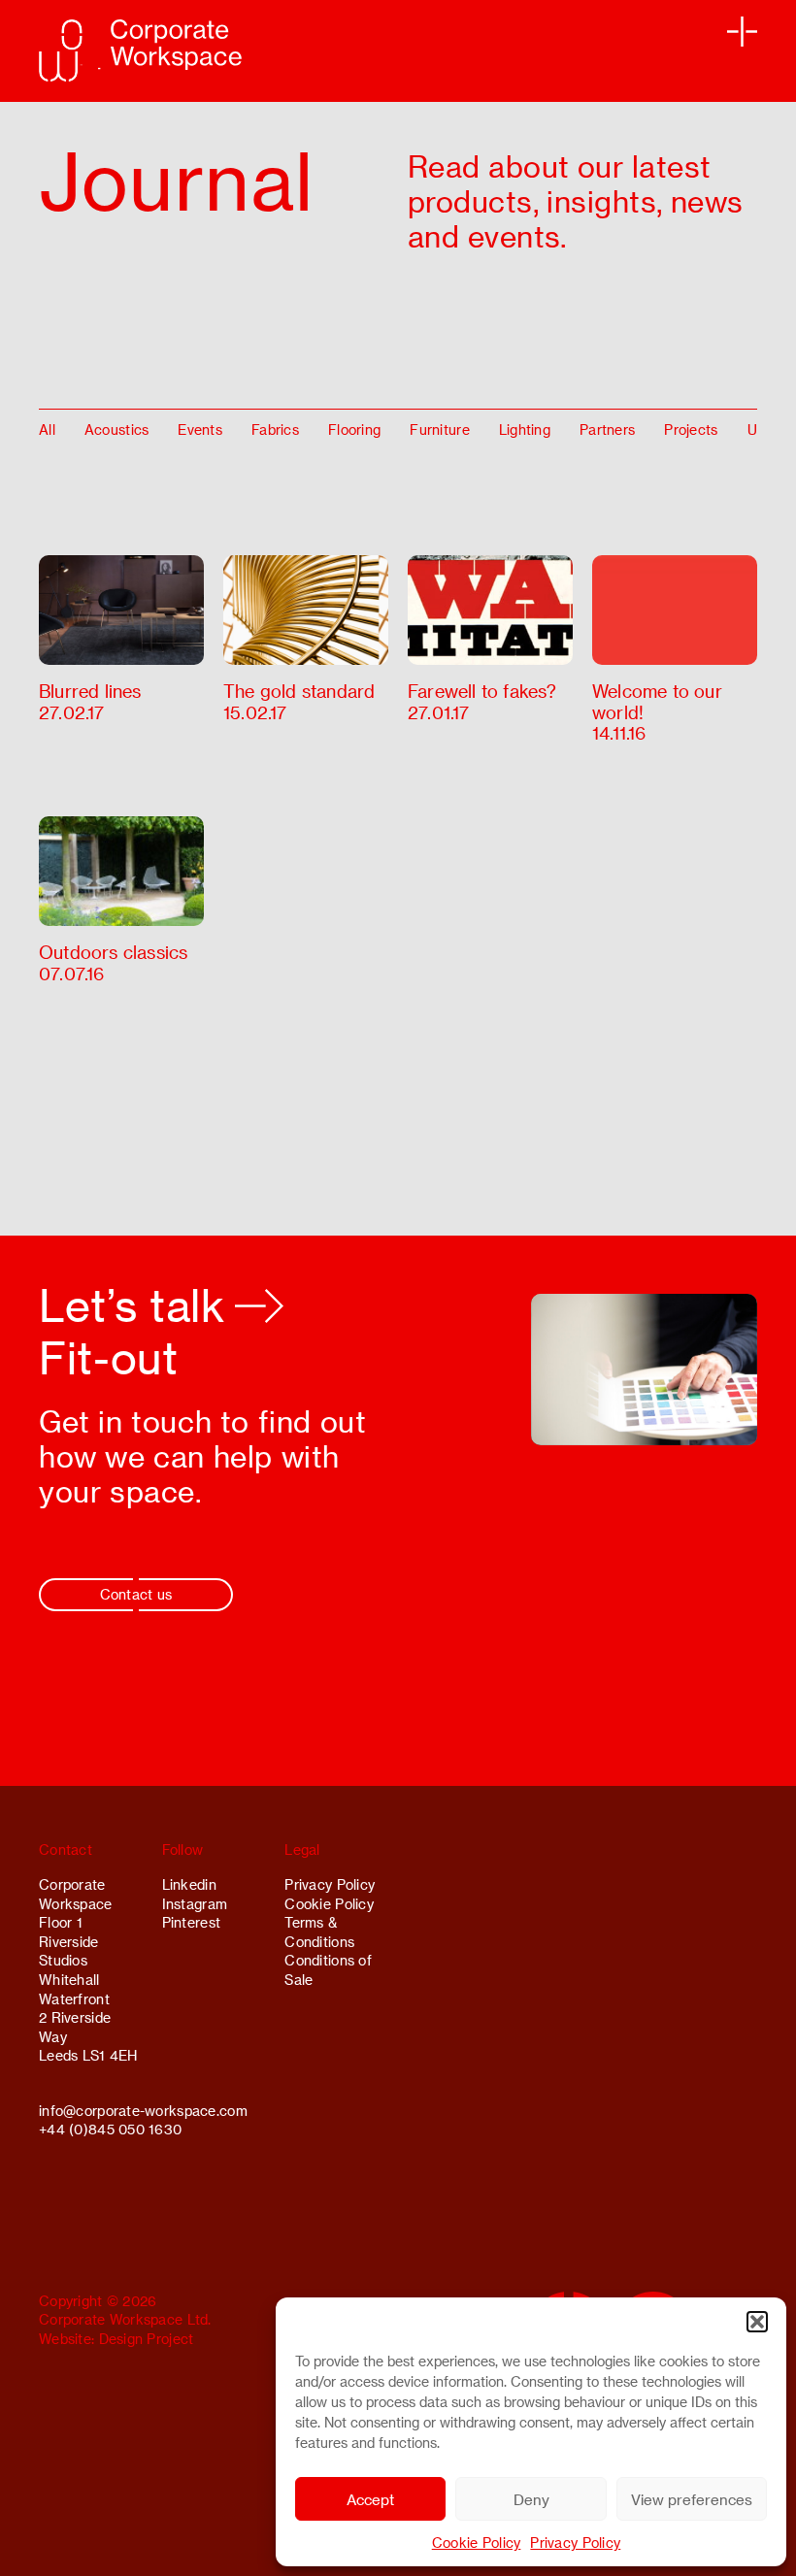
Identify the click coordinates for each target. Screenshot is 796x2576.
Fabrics (275, 429)
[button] (757, 2322)
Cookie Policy (477, 2543)
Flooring (354, 429)
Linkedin (189, 1884)
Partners (607, 429)
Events (200, 429)
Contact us (136, 1594)
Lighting (525, 429)
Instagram (195, 1904)
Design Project (147, 2339)
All (47, 429)
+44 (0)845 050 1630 (110, 2129)
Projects (691, 429)
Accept (370, 2499)
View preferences (692, 2499)
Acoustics (117, 429)
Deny (531, 2499)
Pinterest (192, 1922)
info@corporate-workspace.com (143, 2111)
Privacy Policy (575, 2543)
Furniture (440, 429)
